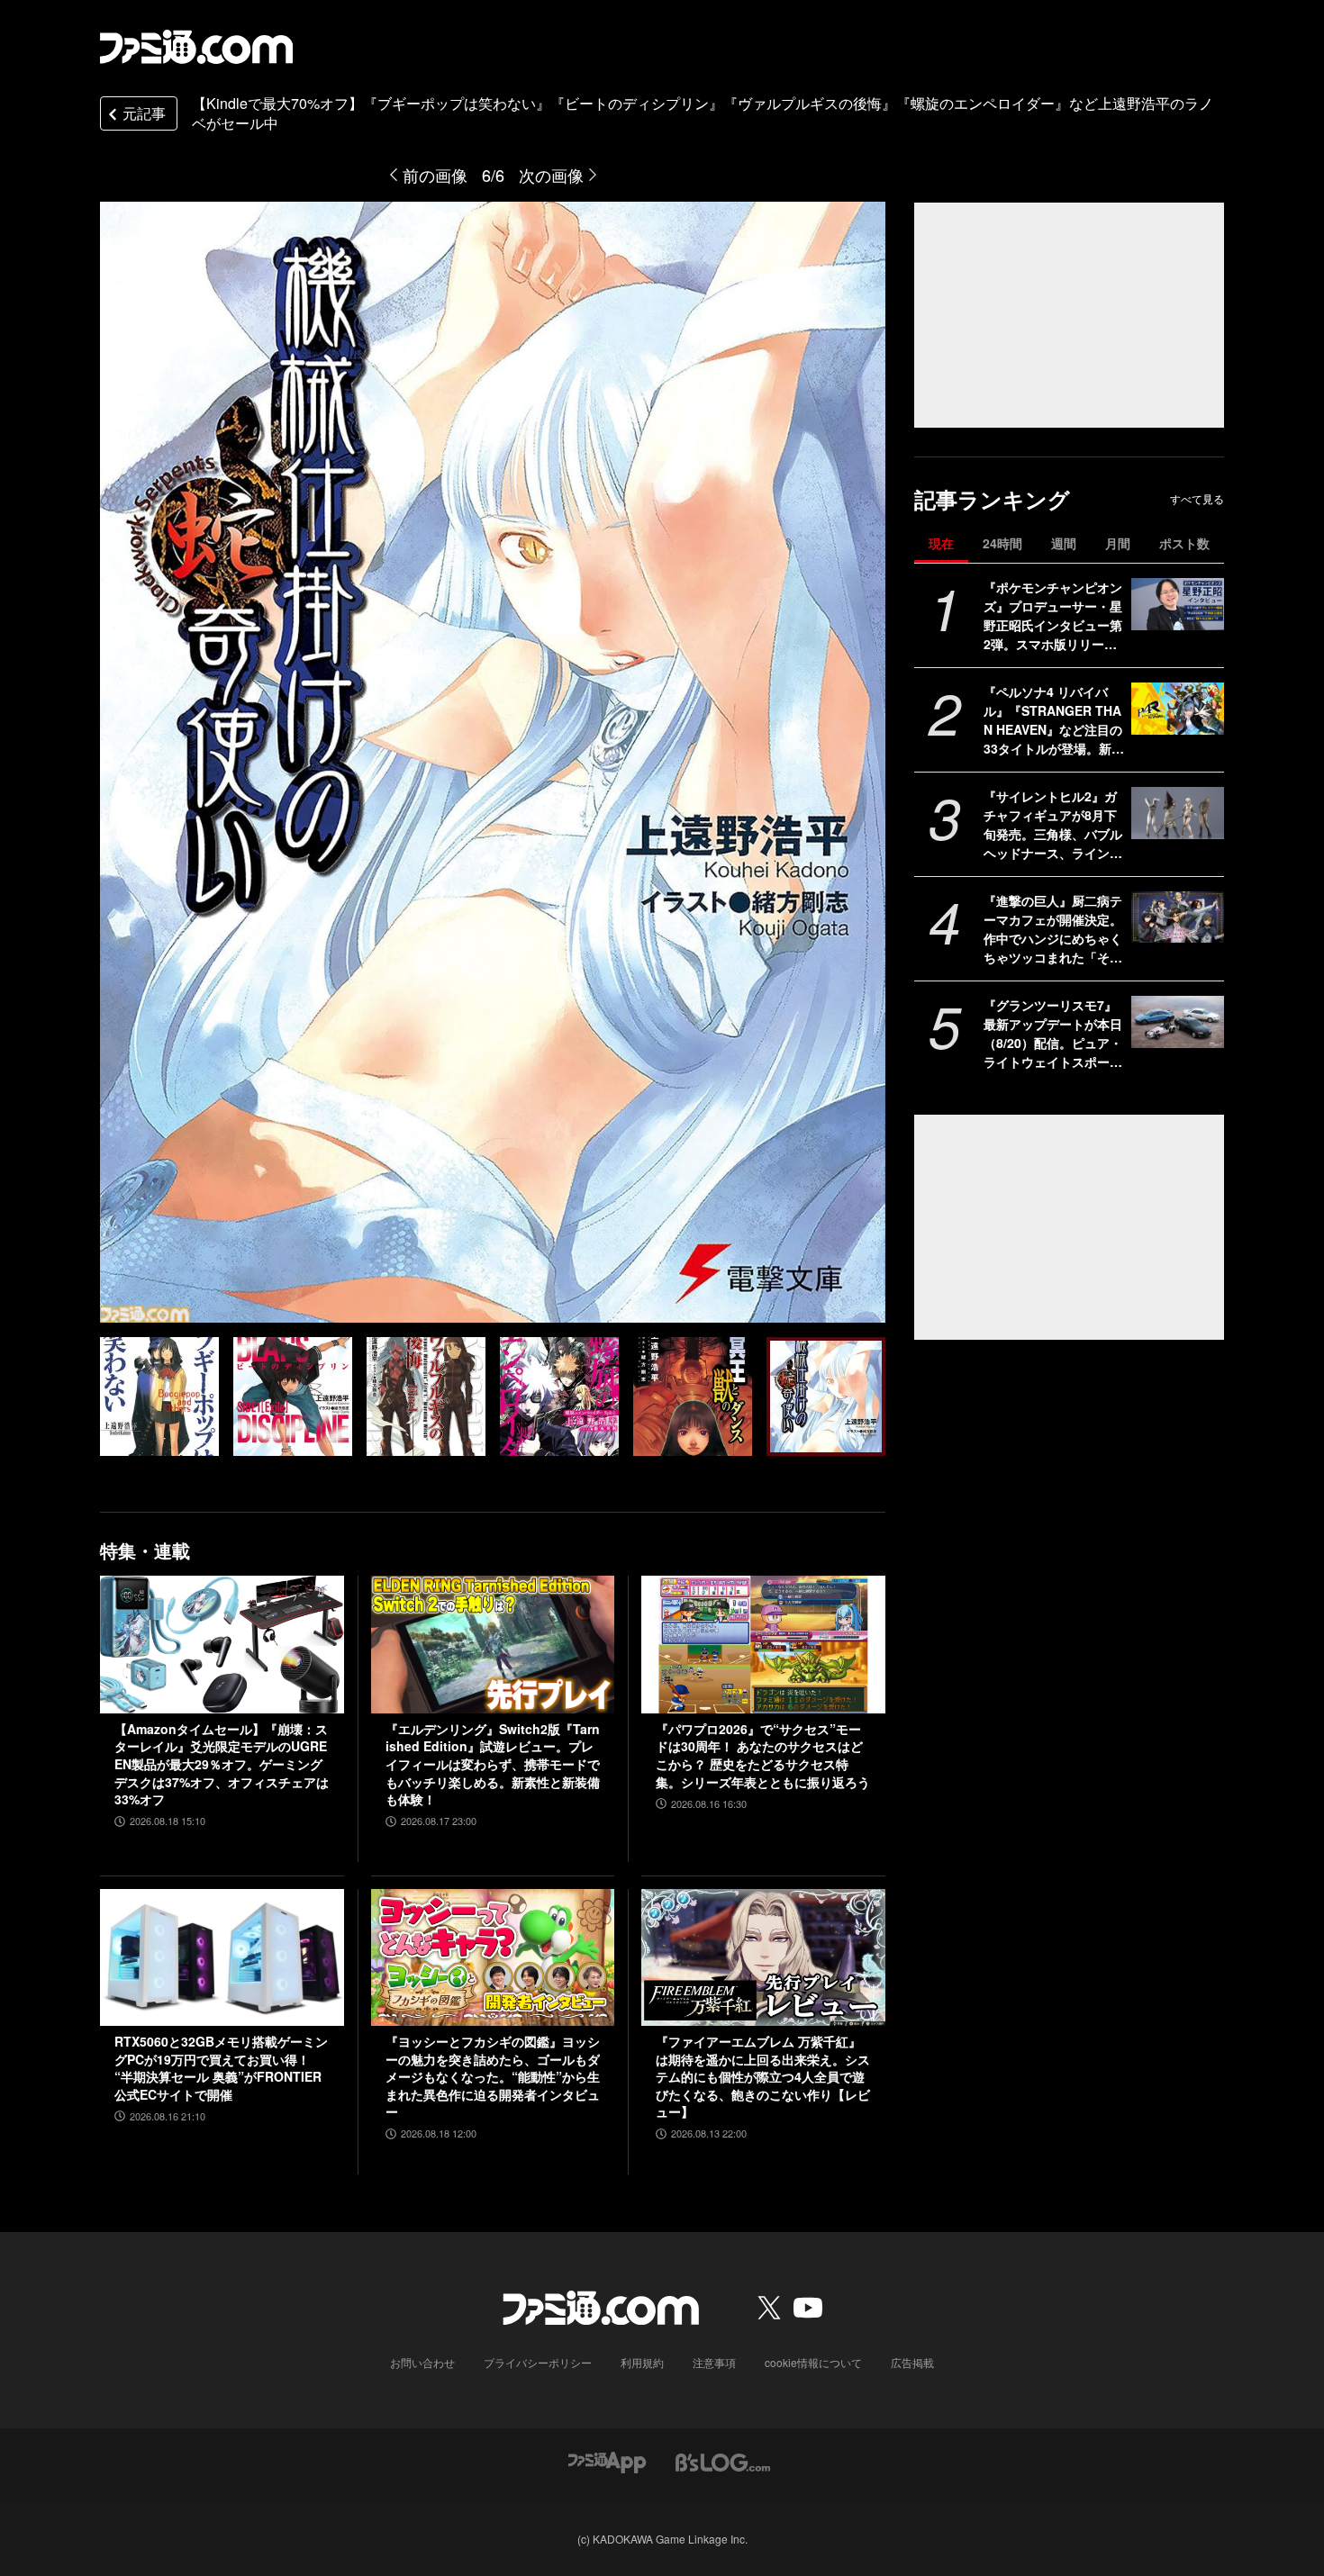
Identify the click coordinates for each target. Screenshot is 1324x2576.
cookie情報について (813, 2362)
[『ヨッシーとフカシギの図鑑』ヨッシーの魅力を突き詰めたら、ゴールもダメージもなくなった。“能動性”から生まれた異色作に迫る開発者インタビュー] (493, 1957)
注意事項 (714, 2362)
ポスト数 (1184, 543)
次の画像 (551, 175)
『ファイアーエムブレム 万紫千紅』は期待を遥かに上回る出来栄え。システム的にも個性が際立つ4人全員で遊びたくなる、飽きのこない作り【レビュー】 (763, 2077)
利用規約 (642, 2362)
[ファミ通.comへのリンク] (196, 47)
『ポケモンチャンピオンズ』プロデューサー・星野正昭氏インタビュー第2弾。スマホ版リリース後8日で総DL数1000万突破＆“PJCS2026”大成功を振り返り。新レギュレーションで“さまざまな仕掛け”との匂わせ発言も (1053, 616)
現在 (941, 543)
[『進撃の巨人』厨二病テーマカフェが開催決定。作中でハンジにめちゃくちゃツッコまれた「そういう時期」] (1178, 917)
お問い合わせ (422, 2362)
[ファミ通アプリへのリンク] (607, 2460)
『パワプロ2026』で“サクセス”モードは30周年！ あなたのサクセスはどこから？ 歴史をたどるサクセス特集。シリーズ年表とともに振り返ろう (763, 1756)
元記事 (144, 113)
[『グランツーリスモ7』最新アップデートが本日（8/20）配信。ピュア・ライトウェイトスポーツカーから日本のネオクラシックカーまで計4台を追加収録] (1178, 1022)
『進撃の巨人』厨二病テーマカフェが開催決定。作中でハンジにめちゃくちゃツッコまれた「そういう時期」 (1053, 929)
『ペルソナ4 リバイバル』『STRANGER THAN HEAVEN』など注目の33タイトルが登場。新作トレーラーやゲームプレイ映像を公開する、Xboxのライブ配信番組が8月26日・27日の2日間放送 (1054, 720)
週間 (1064, 543)
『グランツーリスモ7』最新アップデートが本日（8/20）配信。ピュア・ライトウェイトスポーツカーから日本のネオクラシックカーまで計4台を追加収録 (1053, 1034)
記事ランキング (992, 499)
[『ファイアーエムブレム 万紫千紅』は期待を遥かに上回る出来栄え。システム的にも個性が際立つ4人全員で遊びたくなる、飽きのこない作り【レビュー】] (763, 1957)
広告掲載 (912, 2362)
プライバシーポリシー (538, 2362)
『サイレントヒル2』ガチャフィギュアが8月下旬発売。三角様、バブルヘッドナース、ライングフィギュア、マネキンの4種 (1053, 825)
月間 (1118, 543)
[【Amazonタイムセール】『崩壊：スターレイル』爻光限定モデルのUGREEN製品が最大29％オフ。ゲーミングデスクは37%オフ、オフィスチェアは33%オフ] (222, 1644)
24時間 (1002, 543)
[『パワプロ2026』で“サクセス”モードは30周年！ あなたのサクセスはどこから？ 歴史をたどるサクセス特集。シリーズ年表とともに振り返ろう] (763, 1644)
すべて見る (1197, 499)
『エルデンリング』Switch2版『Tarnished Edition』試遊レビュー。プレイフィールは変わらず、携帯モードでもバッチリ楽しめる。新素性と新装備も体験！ (493, 1764)
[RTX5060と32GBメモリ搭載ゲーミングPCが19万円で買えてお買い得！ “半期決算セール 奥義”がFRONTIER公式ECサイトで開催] (222, 1957)
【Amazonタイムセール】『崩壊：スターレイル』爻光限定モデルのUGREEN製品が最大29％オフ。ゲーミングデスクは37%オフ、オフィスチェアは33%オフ (222, 1764)
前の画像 (435, 175)
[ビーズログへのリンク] (723, 2460)
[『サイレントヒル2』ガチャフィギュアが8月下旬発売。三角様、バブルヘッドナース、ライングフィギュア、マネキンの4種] (1178, 813)
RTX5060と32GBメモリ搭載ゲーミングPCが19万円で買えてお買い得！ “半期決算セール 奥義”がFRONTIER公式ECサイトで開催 (221, 2068)
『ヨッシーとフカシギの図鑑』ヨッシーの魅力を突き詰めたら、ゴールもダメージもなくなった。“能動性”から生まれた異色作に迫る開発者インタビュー (493, 2077)
